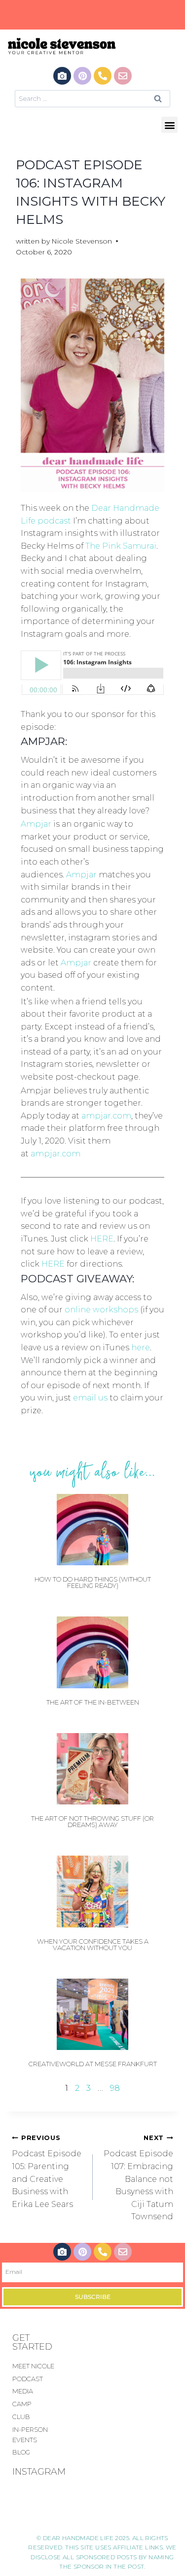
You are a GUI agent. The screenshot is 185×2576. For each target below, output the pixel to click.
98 (115, 2088)
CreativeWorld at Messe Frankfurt (93, 2064)
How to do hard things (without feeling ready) (93, 1582)
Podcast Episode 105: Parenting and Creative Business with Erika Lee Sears (47, 2172)
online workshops (101, 1310)
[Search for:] (92, 98)
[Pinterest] (82, 76)
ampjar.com (106, 1116)
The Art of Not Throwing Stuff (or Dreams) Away (92, 1821)
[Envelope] (123, 76)
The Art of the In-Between (93, 1702)
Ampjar (36, 824)
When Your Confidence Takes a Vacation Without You (93, 1944)
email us (90, 1398)
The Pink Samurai (121, 546)
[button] (169, 125)
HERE (102, 1239)
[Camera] (62, 76)
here (141, 1348)
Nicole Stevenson (82, 241)
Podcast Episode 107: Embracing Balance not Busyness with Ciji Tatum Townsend (138, 2178)
